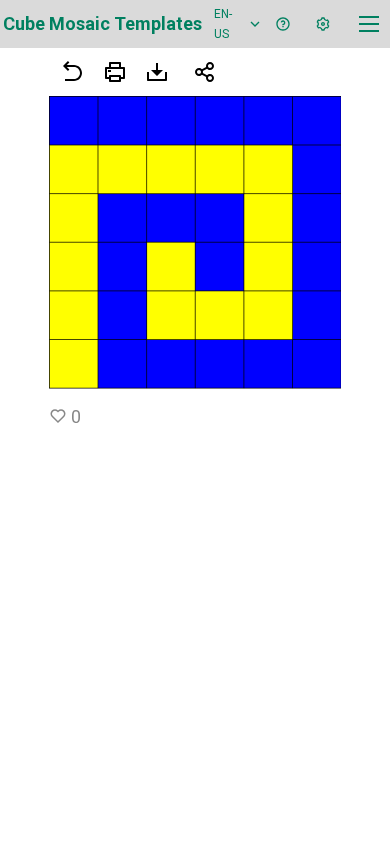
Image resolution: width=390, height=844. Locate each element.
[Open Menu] (115, 72)
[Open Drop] (323, 24)
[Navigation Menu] (369, 24)
